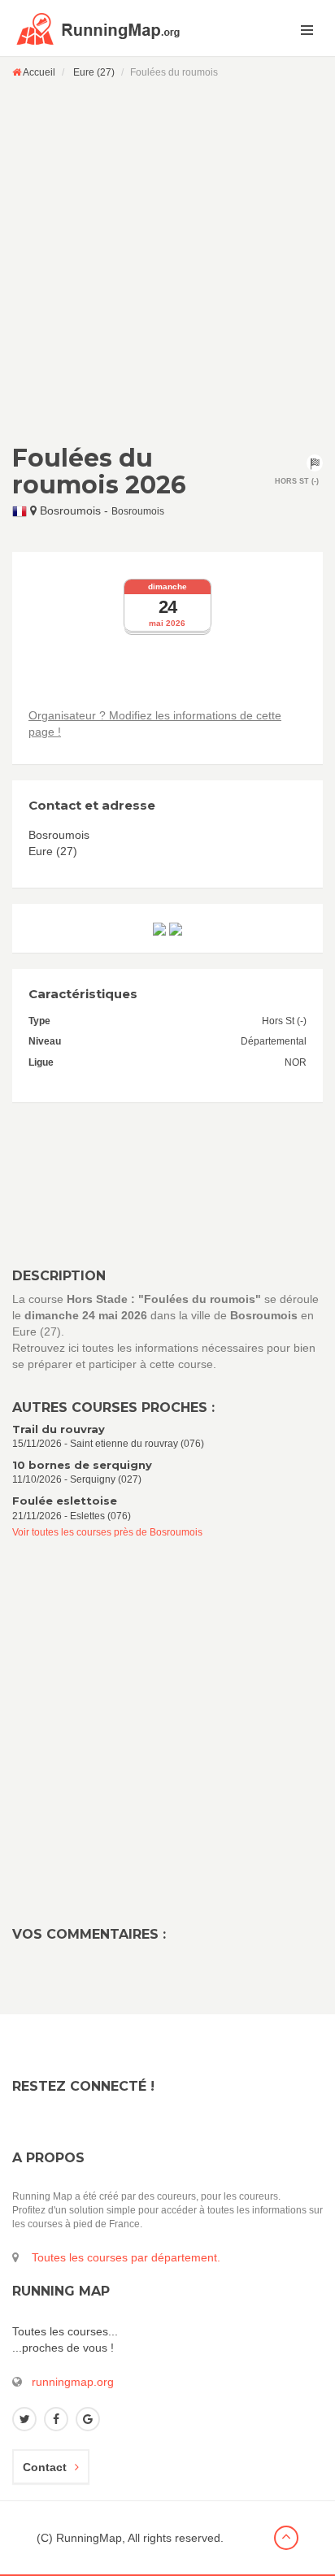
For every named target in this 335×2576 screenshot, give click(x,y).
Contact (45, 2467)
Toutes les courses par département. (126, 2257)
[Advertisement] (167, 261)
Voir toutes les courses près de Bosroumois (107, 1532)
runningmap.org (73, 2382)
